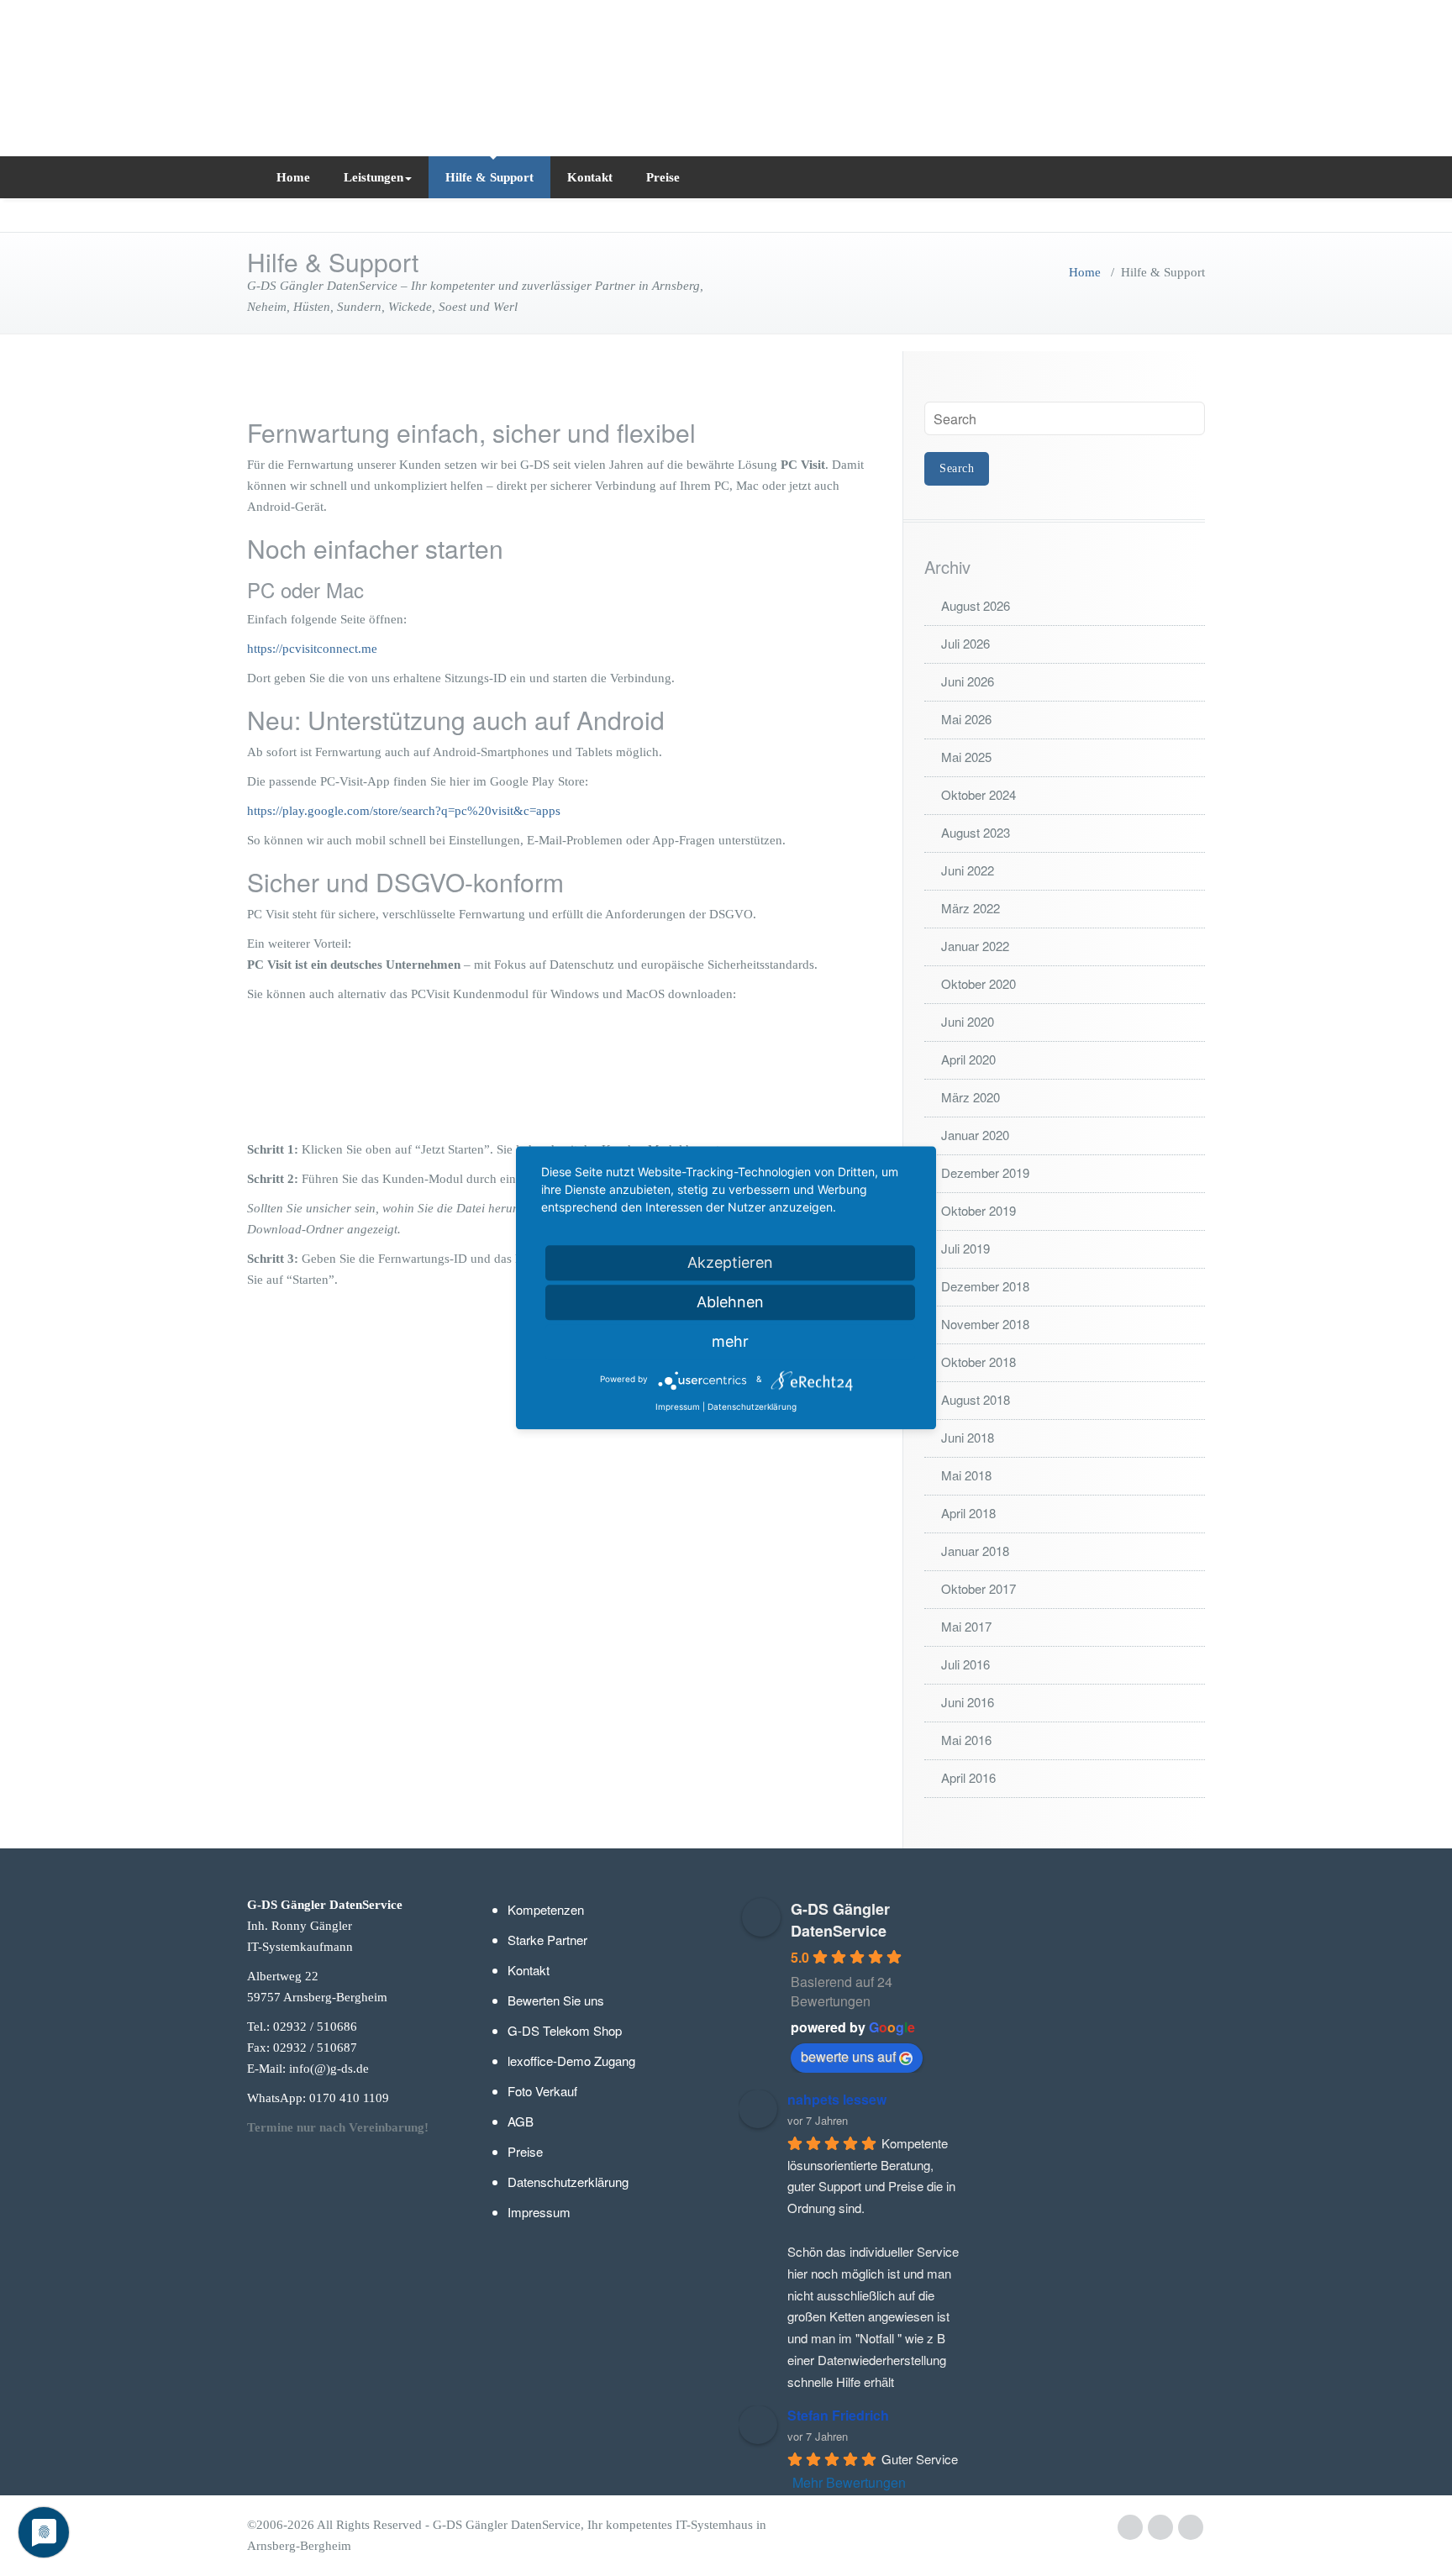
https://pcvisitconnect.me (312, 649)
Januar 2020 (975, 1135)
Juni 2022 (968, 870)
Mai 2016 (966, 1740)
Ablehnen (730, 1302)
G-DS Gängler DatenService (840, 1920)
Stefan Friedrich (838, 2415)
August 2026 (976, 605)
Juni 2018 (968, 1437)
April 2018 (968, 1513)
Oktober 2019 (979, 1210)
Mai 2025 (966, 757)
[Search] (1189, 177)
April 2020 (968, 1059)
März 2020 (971, 1097)
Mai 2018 (966, 1475)
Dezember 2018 (985, 1286)
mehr (730, 1341)
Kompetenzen (546, 1909)
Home (293, 177)
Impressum (539, 2212)
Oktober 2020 (979, 983)
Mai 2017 (966, 1626)
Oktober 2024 (979, 794)
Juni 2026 (968, 681)
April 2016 (968, 1777)
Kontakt (590, 177)
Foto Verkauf (542, 2091)
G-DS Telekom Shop (565, 2030)
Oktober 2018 (979, 1362)
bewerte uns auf (848, 2056)
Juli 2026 (965, 643)
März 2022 (971, 908)
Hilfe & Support (489, 177)
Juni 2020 (968, 1021)
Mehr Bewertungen (849, 2482)
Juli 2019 (965, 1248)
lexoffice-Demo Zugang (571, 2061)
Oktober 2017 (979, 1588)
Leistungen (374, 177)
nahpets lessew (837, 2099)
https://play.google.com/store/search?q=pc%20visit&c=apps (404, 811)
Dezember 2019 (985, 1172)
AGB (521, 2121)
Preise (663, 177)
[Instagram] (1191, 2528)
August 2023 (976, 832)
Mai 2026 (966, 719)
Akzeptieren (730, 1262)
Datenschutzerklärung (568, 2182)
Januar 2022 (975, 946)
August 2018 (976, 1399)
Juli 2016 (965, 1664)
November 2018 (985, 1324)
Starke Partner (547, 1940)
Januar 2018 (975, 1551)
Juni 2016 (968, 1702)
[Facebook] (1130, 2528)
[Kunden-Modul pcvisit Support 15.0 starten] (562, 1076)
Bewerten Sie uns (556, 2000)
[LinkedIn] (1160, 2528)
